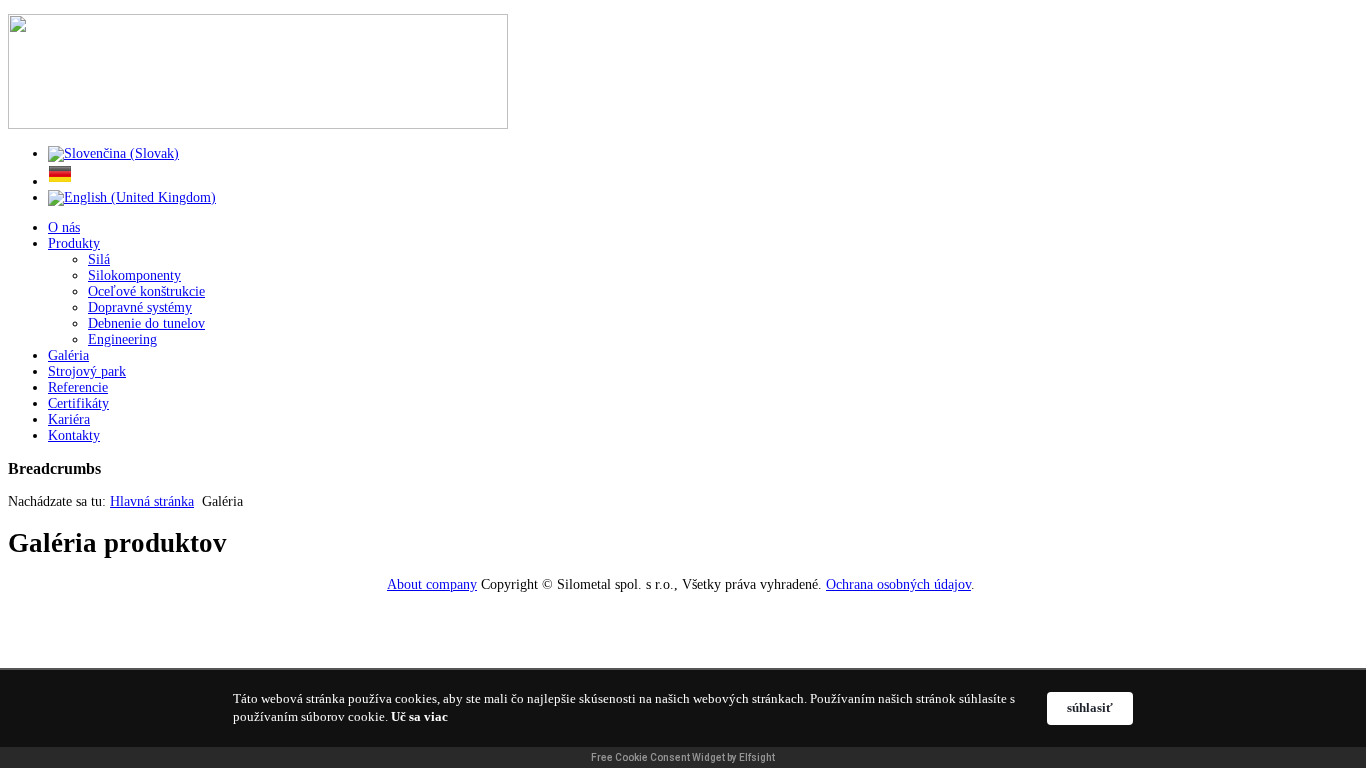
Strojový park (87, 371)
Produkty (74, 243)
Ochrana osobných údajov (898, 584)
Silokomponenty (134, 275)
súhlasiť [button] (1090, 707)
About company (432, 584)
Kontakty (74, 435)
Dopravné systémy (140, 307)
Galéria (68, 355)
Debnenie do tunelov (146, 323)
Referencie (78, 387)
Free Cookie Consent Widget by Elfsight (683, 757)
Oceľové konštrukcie (146, 291)
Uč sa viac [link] (419, 716)
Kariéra (69, 419)
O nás (64, 227)
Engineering (122, 339)
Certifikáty (78, 403)
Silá (99, 259)
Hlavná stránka (152, 501)
